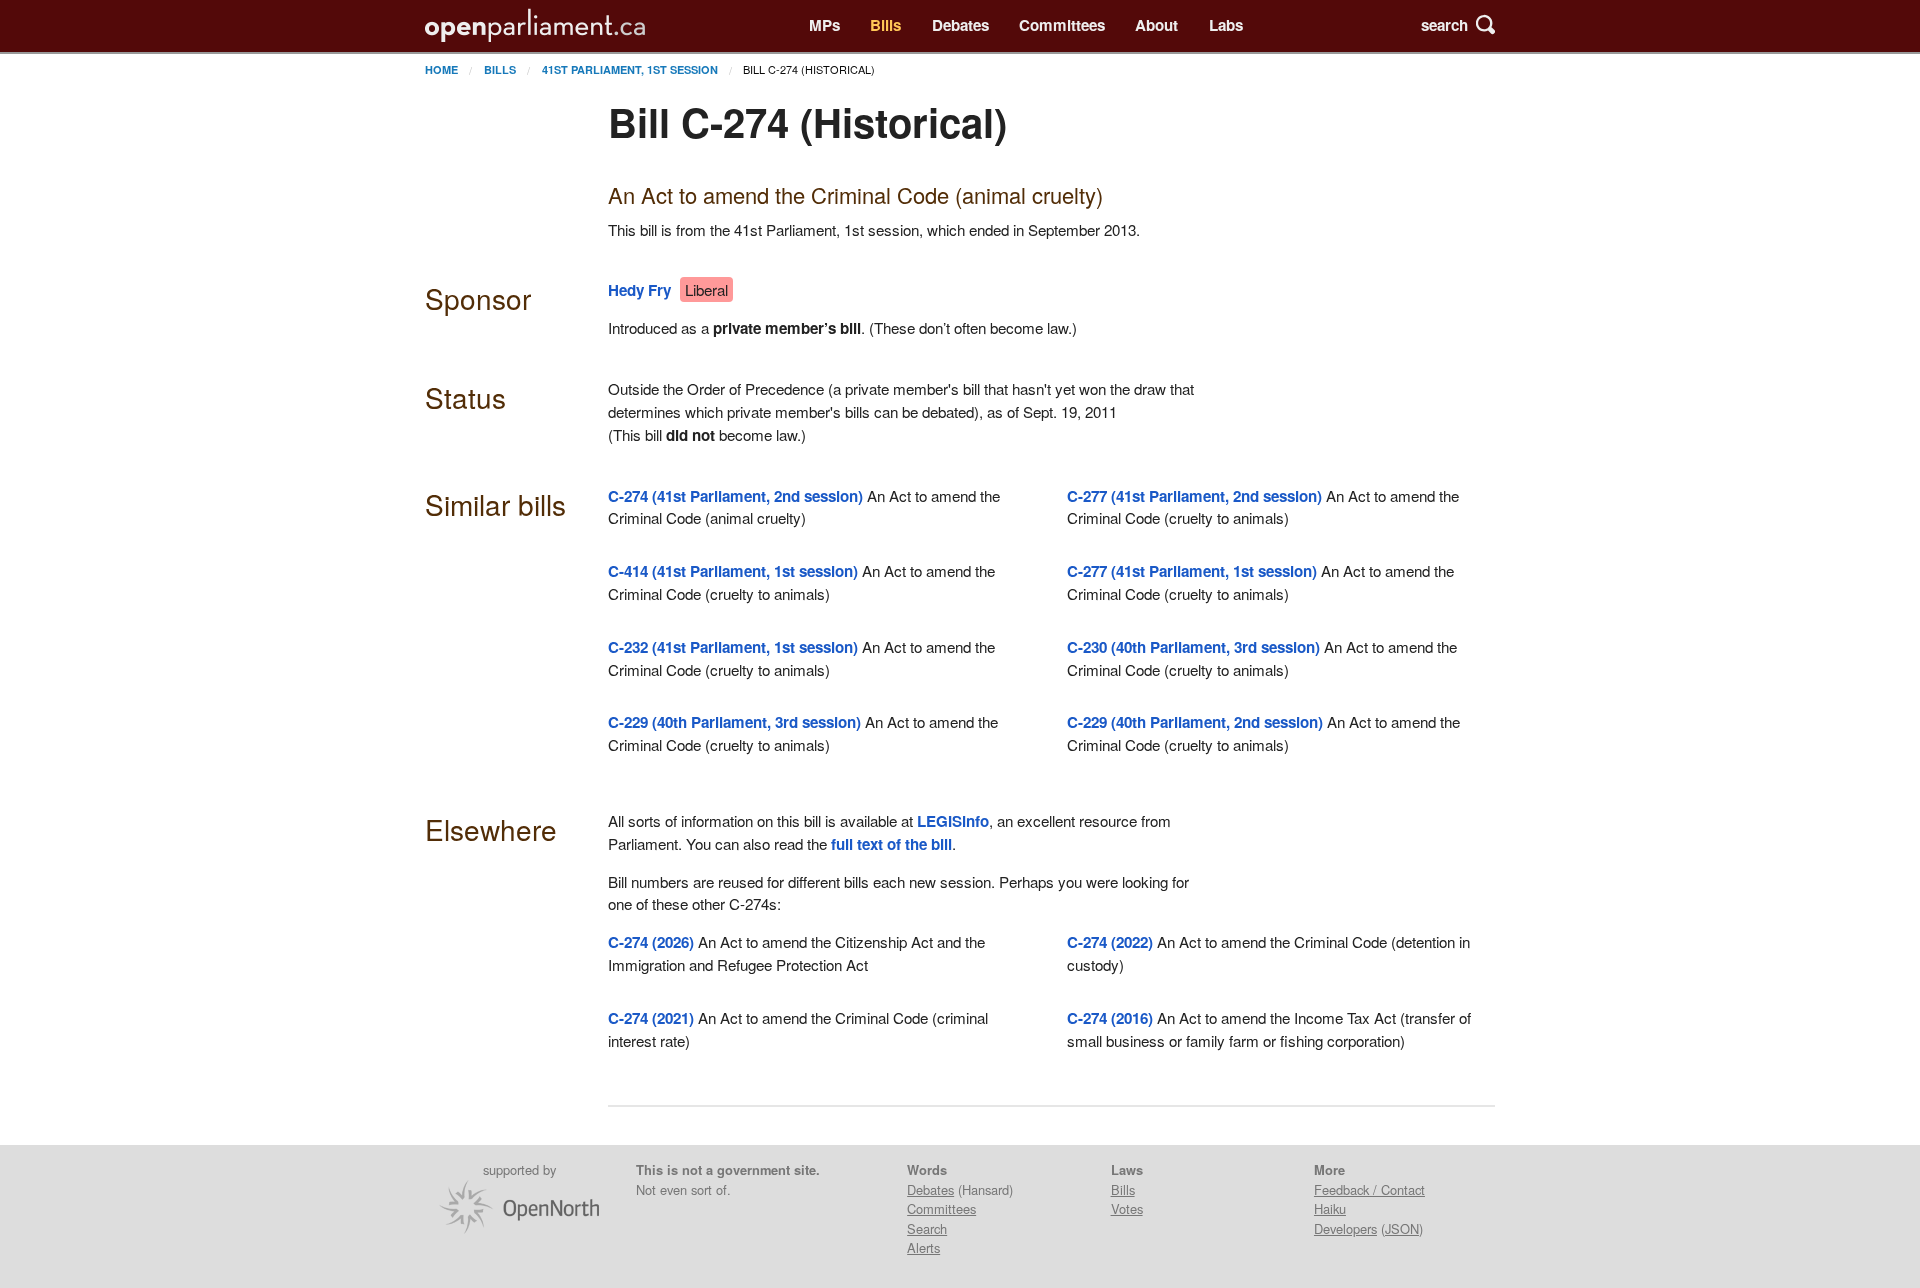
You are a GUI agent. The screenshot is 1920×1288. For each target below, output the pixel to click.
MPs (824, 25)
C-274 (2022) (1110, 942)
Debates (960, 25)
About (1156, 25)
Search (927, 1228)
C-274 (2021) (651, 1018)
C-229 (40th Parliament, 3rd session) (734, 722)
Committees (1062, 25)
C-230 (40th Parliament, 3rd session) (1193, 647)
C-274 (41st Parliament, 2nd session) (735, 496)
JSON (1402, 1228)
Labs (1226, 25)
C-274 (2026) (651, 942)
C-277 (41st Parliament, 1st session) (1192, 571)
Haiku (1330, 1208)
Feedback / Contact (1369, 1189)
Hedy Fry (639, 290)
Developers (1345, 1228)
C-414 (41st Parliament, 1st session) (733, 571)
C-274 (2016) (1110, 1018)
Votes (1127, 1208)
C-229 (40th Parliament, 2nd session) (1195, 722)
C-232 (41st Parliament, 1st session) (733, 647)
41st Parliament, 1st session (630, 69)
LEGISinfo (953, 821)
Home (441, 69)
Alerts (923, 1247)
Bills (885, 25)
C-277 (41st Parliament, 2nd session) (1194, 496)
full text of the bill (891, 844)
